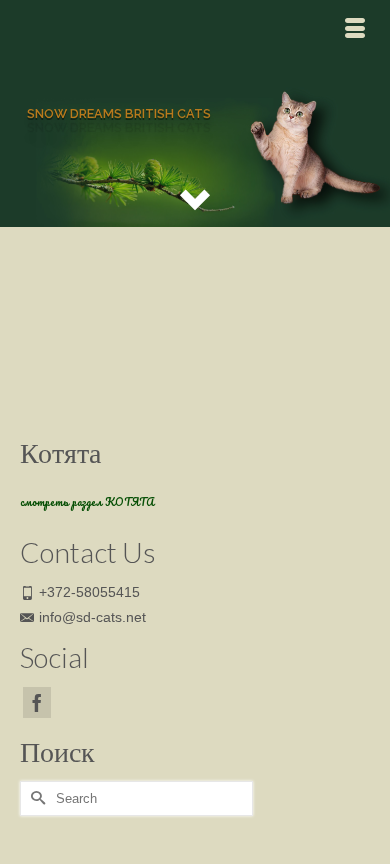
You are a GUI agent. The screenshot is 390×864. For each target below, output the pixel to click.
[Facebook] (37, 702)
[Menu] (355, 30)
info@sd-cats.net (92, 617)
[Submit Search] (35, 798)
